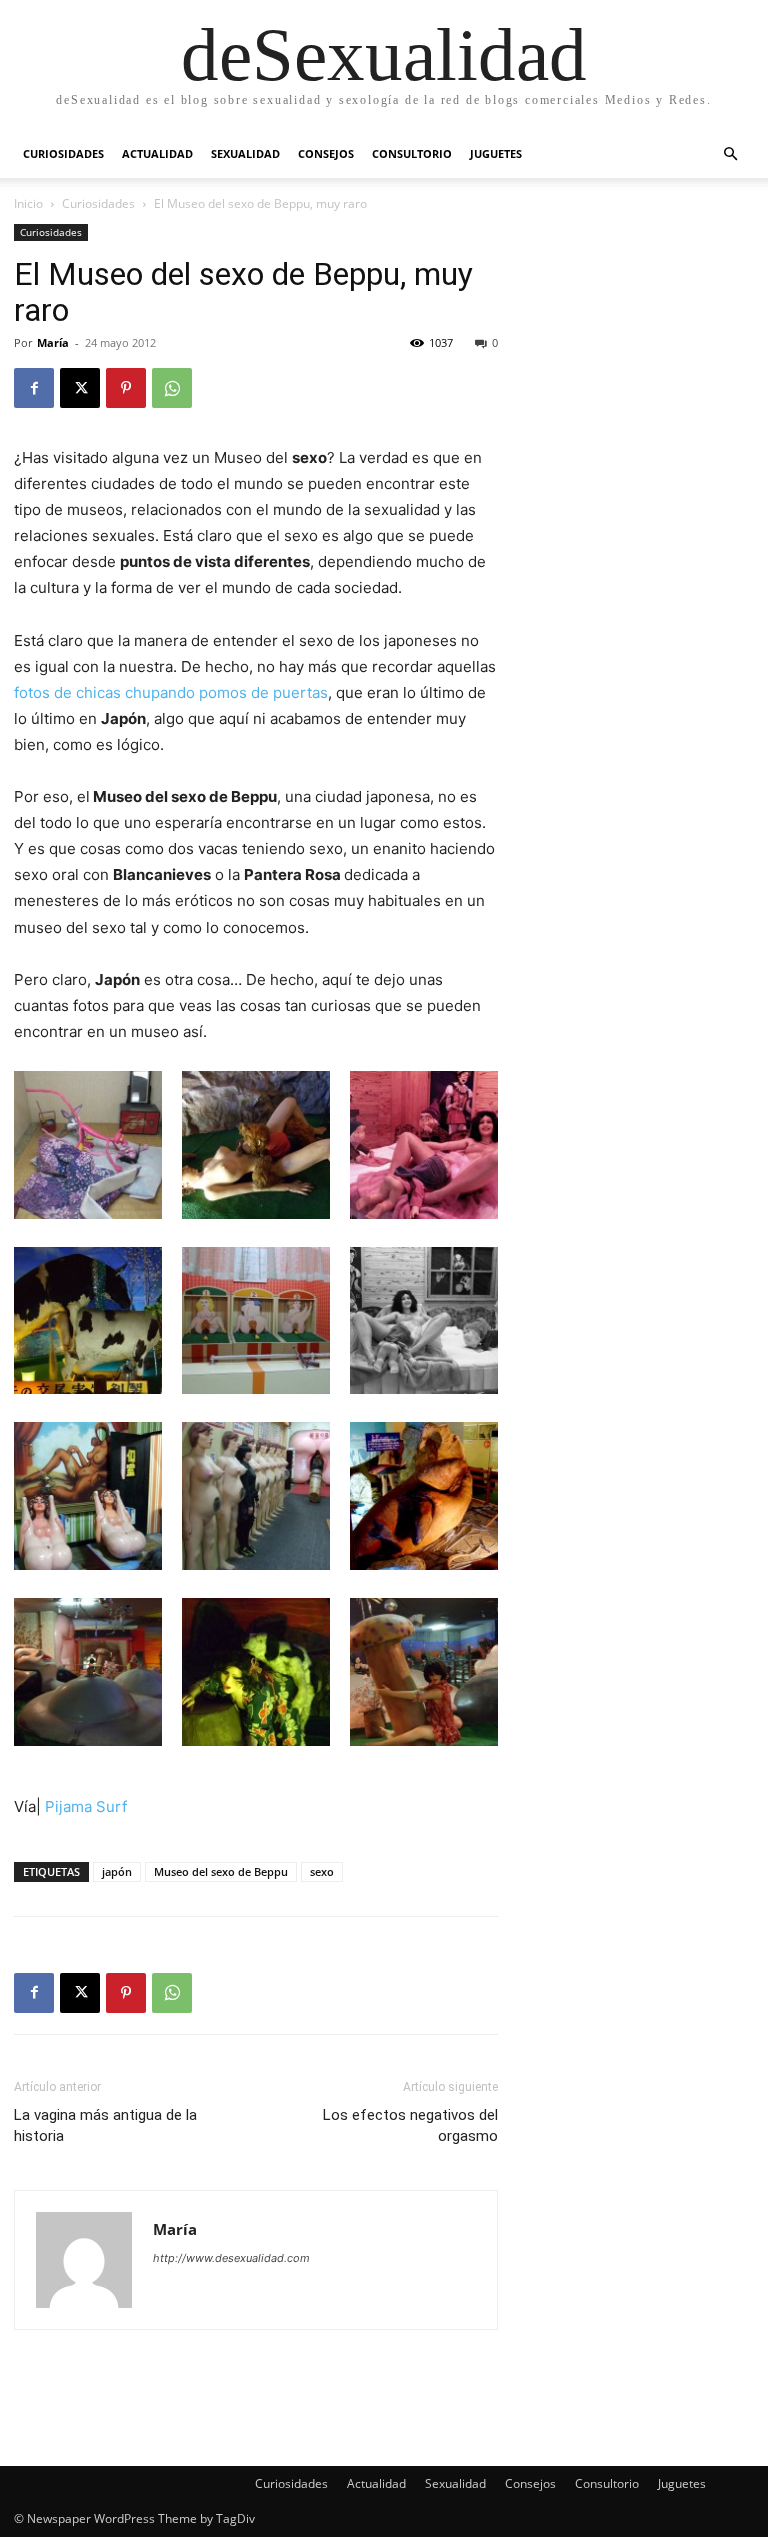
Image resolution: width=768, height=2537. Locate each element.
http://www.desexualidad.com (231, 2258)
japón (117, 1871)
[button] (730, 154)
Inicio (28, 203)
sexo (322, 1871)
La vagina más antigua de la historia (105, 2125)
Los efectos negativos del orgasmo (410, 2125)
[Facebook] (34, 388)
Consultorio (412, 153)
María (53, 342)
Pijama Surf (86, 1806)
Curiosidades (63, 153)
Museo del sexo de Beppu (221, 1871)
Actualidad (157, 153)
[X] (80, 388)
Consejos (326, 153)
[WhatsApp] (172, 388)
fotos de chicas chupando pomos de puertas (171, 692)
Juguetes (496, 153)
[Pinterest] (126, 388)
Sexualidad (245, 153)
